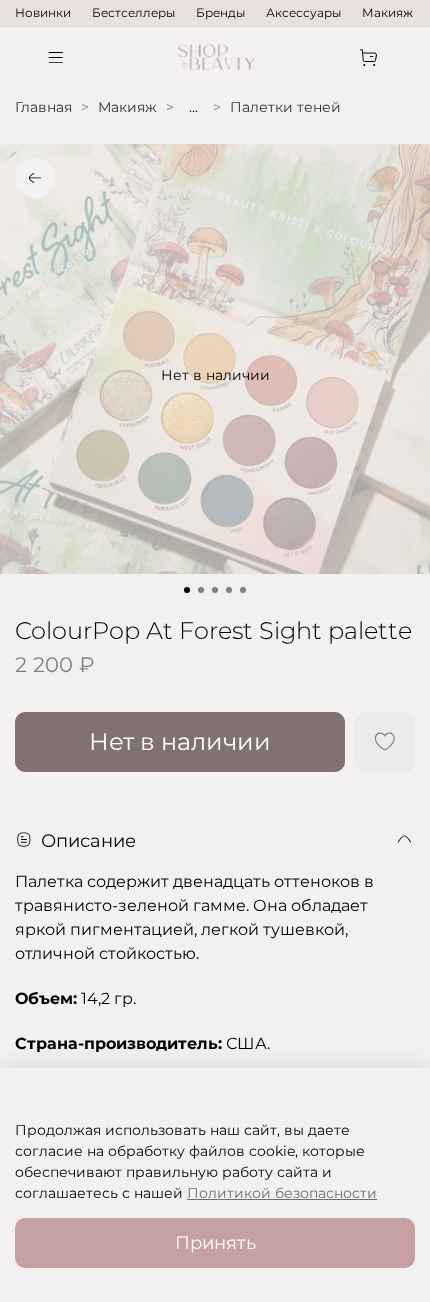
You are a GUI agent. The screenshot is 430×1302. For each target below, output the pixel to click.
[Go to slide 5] (243, 590)
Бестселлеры (133, 12)
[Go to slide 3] (215, 590)
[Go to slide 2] (201, 590)
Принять (215, 1242)
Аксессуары (303, 12)
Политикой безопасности (282, 1193)
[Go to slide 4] (229, 590)
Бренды (220, 12)
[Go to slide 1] (187, 590)
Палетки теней (285, 107)
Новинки (43, 12)
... (193, 107)
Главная (43, 107)
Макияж (387, 12)
